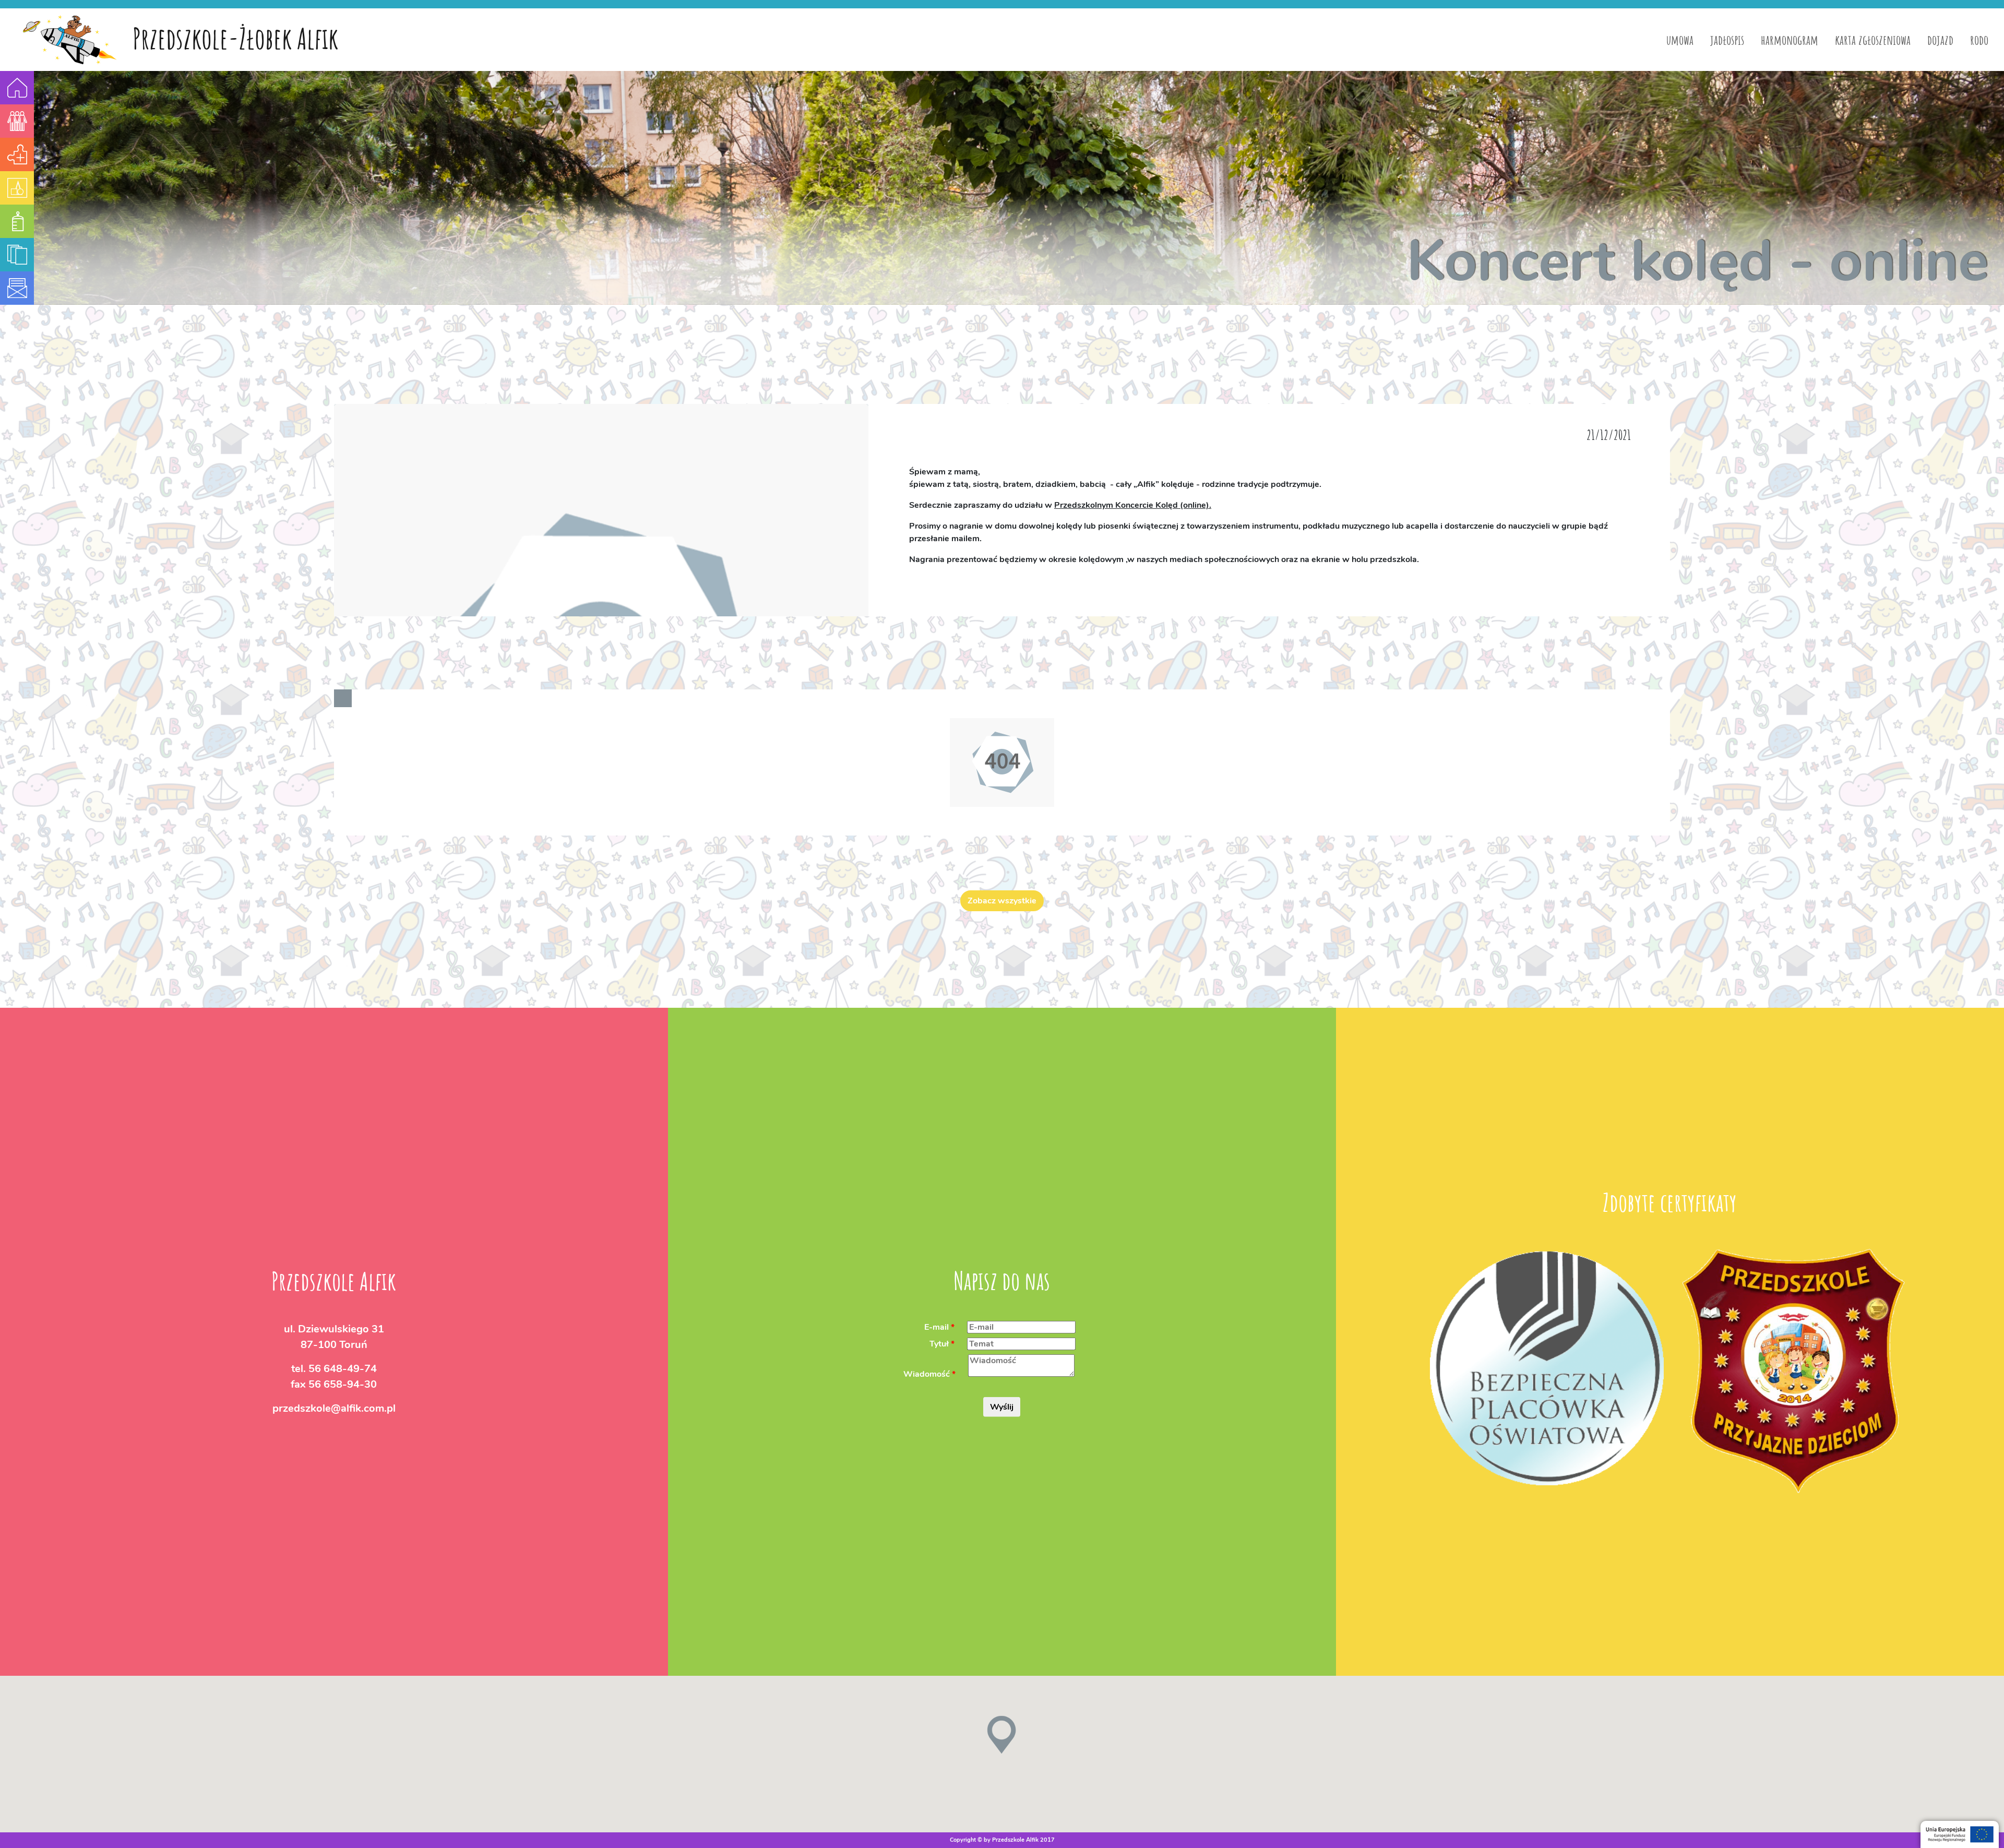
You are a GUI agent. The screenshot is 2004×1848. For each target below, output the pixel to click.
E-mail (937, 1327)
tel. (334, 1368)
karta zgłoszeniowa (1873, 40)
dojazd (1940, 40)
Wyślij (1002, 1406)
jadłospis (1727, 40)
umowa (1680, 40)
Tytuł (939, 1343)
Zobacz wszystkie (1002, 901)
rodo (1979, 40)
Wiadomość (927, 1374)
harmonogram (1790, 40)
